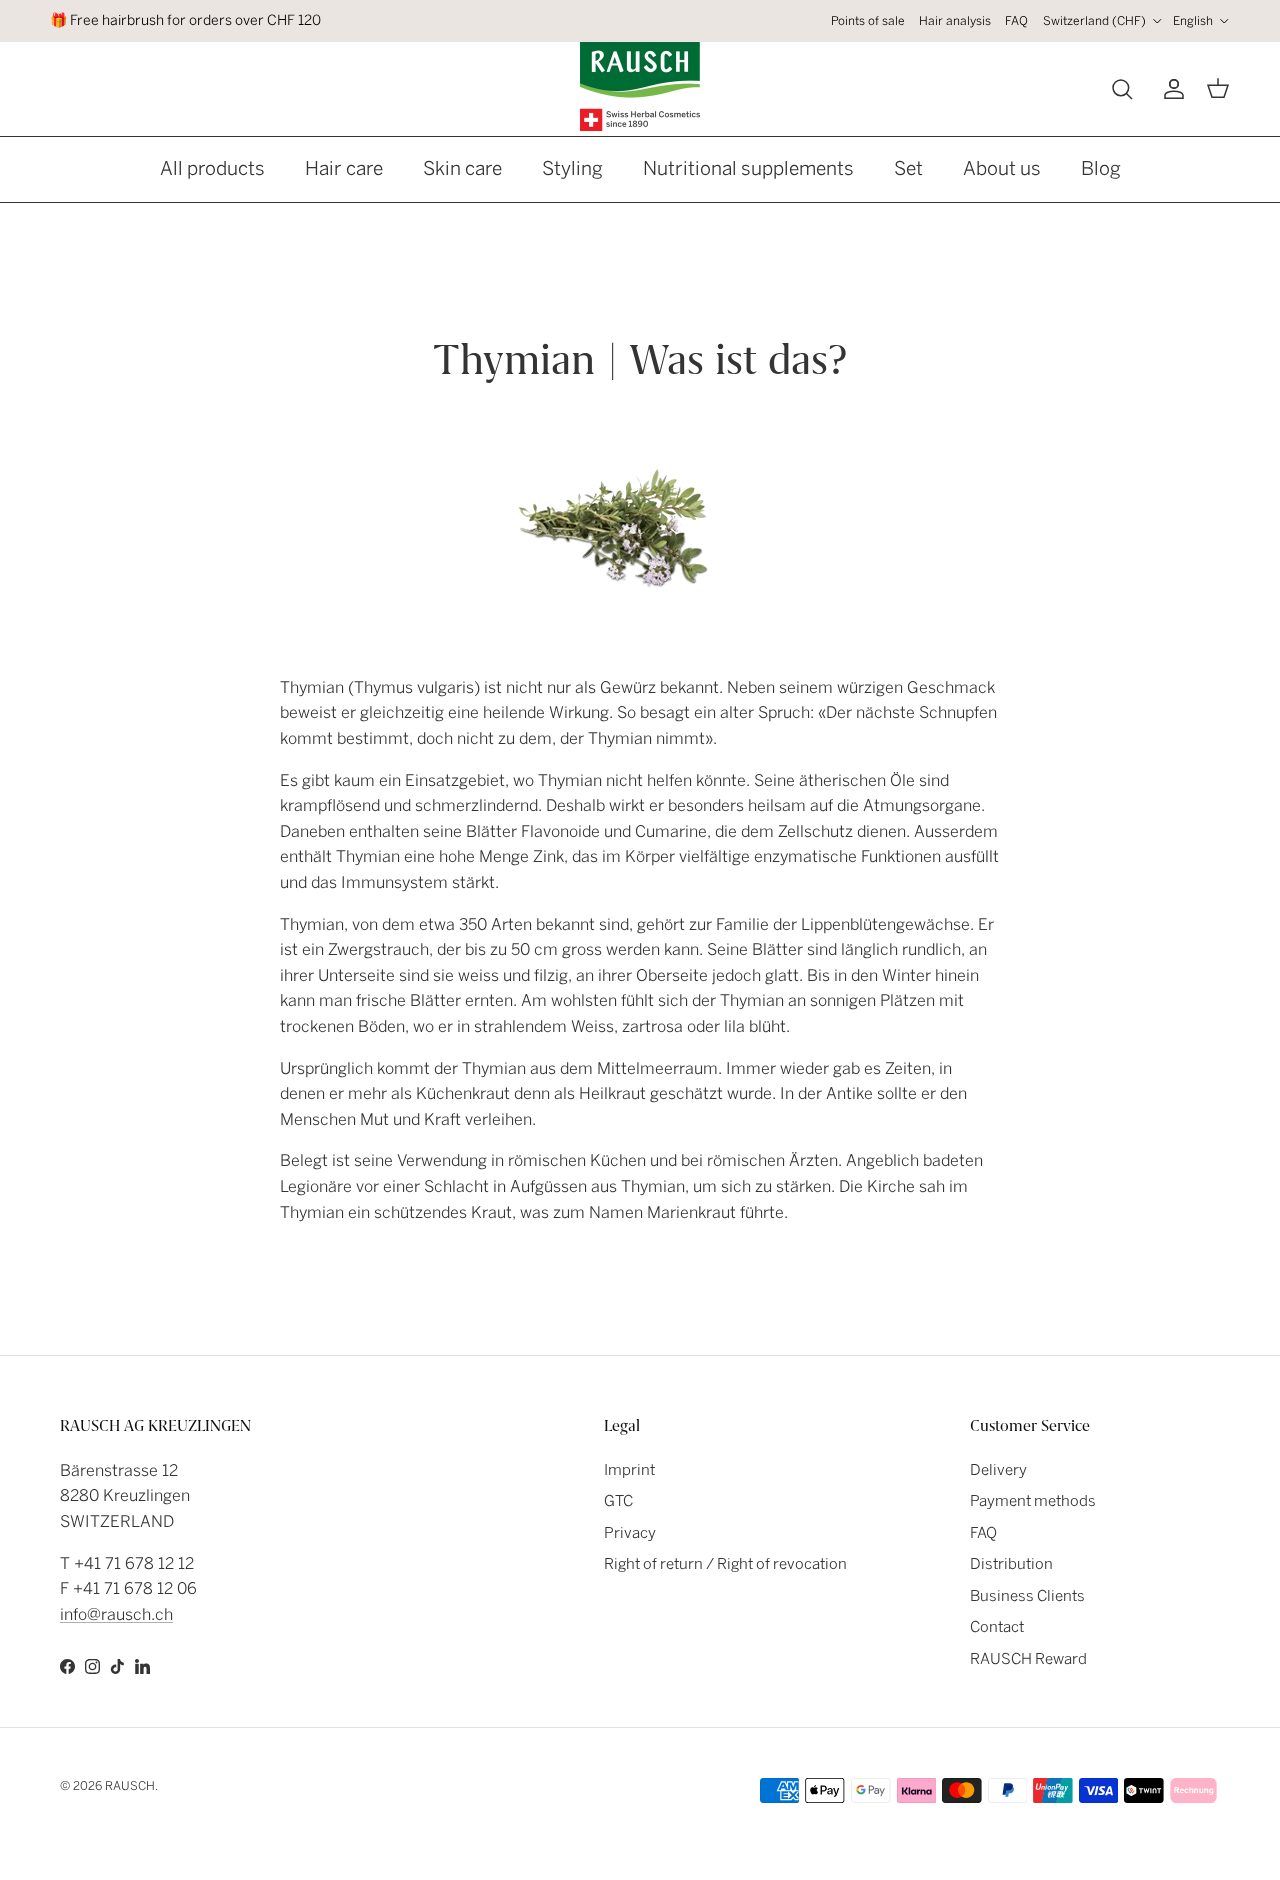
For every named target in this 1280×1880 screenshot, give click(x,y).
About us (1002, 168)
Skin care (462, 168)
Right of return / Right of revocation (725, 1564)
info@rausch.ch (116, 1614)
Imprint (629, 1470)
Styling (572, 168)
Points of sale (868, 21)
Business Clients (1027, 1596)
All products (212, 168)
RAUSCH (130, 1786)
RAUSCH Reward (1028, 1659)
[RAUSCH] (640, 86)
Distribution (1011, 1564)
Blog (1101, 168)
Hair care (344, 168)
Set (908, 168)
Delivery (998, 1470)
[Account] (1170, 89)
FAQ (1016, 21)
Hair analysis (955, 21)
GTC (618, 1501)
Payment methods (1033, 1501)
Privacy (630, 1533)
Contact (997, 1627)
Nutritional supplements (748, 168)
